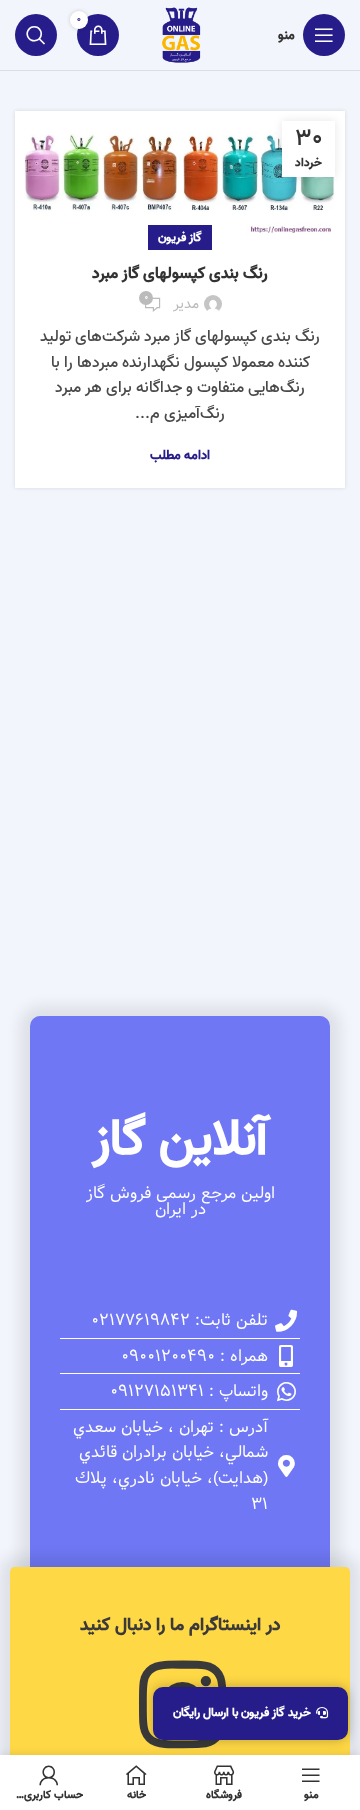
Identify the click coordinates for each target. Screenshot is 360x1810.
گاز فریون (180, 237)
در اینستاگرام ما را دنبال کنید (180, 1625)
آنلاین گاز (180, 1140)
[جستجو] (36, 35)
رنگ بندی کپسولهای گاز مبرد (180, 274)
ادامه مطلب (180, 455)
